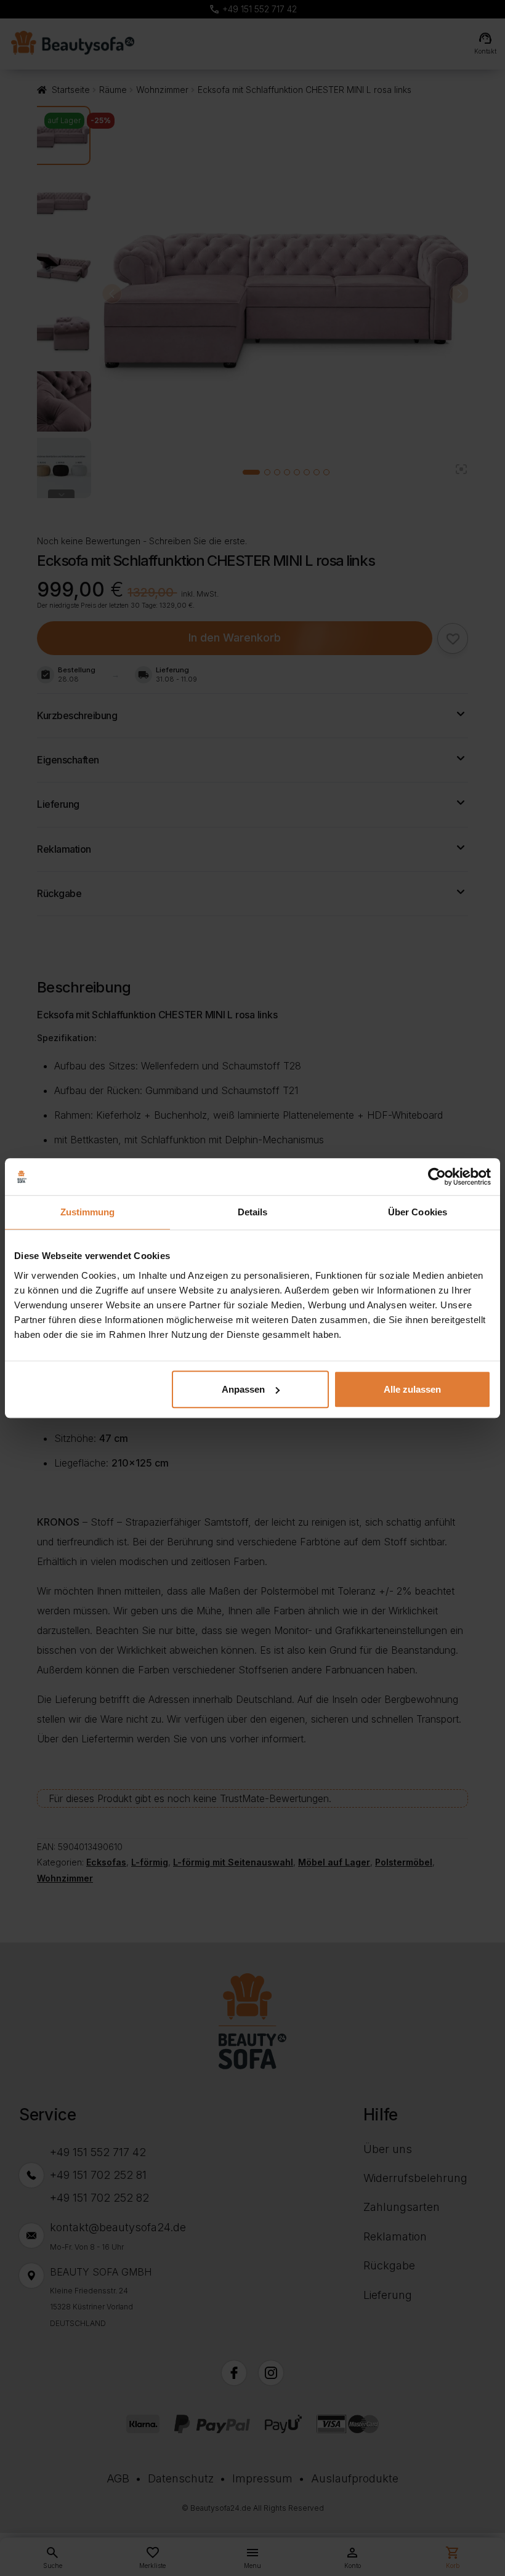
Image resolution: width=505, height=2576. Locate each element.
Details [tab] (253, 1212)
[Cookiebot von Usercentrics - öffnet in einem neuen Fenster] (437, 1177)
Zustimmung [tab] (88, 1212)
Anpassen (243, 1389)
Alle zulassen (412, 1389)
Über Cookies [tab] (418, 1212)
